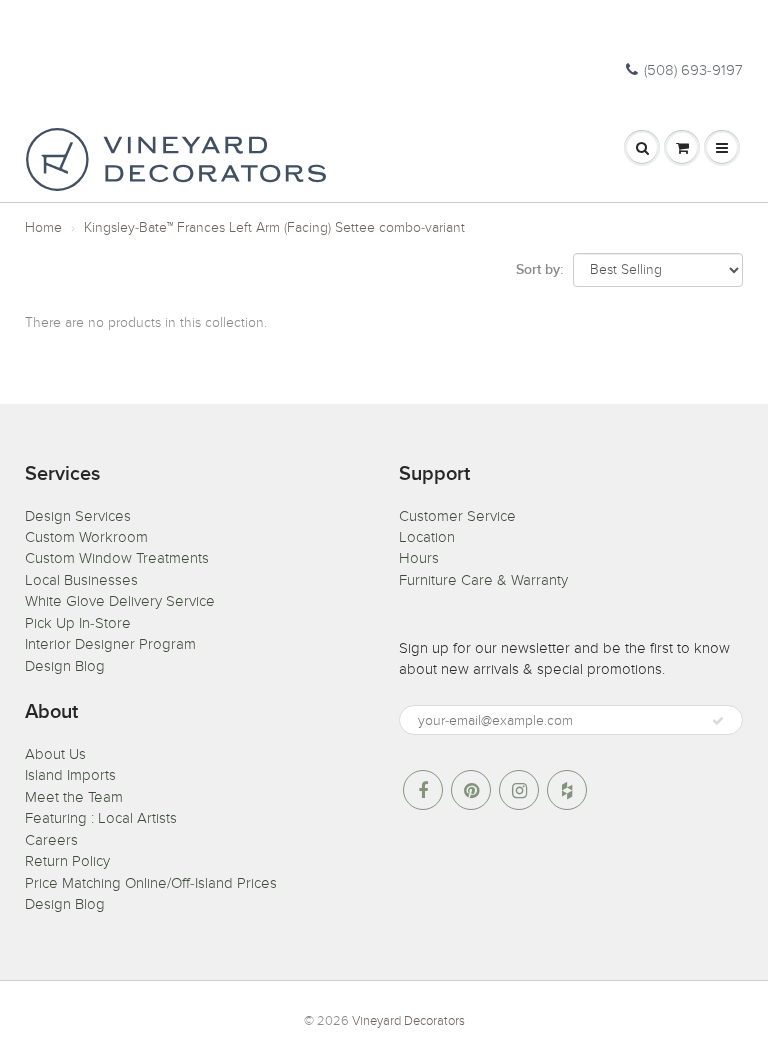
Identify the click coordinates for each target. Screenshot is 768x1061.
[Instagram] (519, 790)
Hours (419, 558)
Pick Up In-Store (78, 623)
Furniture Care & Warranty (483, 580)
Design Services (78, 516)
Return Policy (67, 861)
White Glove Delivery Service (120, 601)
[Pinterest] (471, 790)
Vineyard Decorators (408, 1021)
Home (43, 227)
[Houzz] (567, 790)
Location (427, 537)
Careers (51, 840)
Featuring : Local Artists (101, 818)
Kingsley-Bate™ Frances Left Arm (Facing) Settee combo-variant (274, 227)
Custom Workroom (86, 537)
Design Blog (65, 666)
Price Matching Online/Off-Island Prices (151, 883)
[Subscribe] (718, 721)
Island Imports (70, 775)
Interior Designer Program (110, 644)
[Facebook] (423, 790)
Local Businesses (81, 580)
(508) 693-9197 (693, 70)
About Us (55, 754)
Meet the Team (74, 797)
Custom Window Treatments (117, 558)
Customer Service (457, 516)
